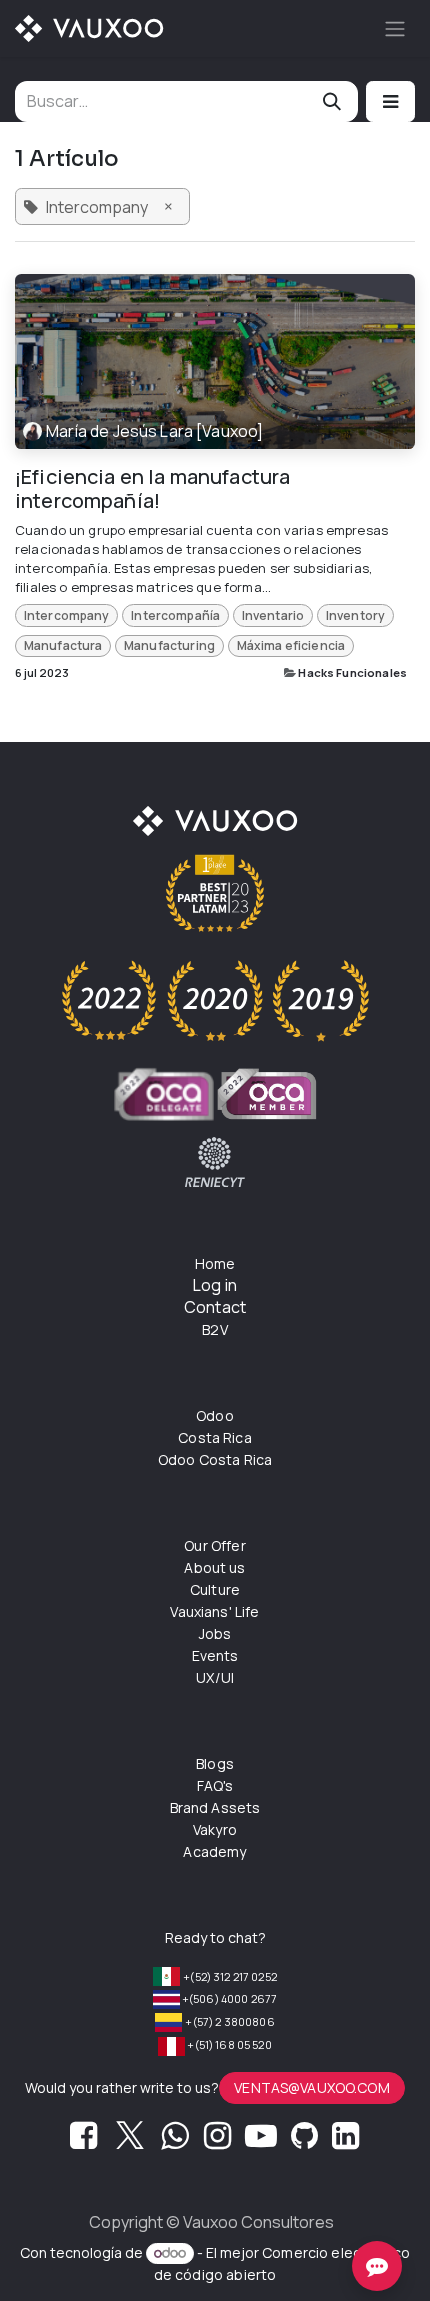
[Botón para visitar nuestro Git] (304, 2141)
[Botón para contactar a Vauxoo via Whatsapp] (174, 2141)
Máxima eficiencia (291, 645)
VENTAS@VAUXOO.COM (312, 2087)
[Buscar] (332, 101)
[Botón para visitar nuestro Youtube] (261, 2141)
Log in (215, 1285)
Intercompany (67, 615)
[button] (390, 101)
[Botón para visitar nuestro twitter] (130, 2141)
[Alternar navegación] (395, 28)
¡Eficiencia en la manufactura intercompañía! (152, 489)
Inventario (273, 615)
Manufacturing (169, 645)
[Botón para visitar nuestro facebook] (83, 2141)
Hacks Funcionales (352, 672)
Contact (215, 1307)
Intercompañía (175, 615)
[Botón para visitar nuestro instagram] (217, 2141)
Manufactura (63, 645)
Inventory (355, 615)
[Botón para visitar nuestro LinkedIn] (345, 2141)
